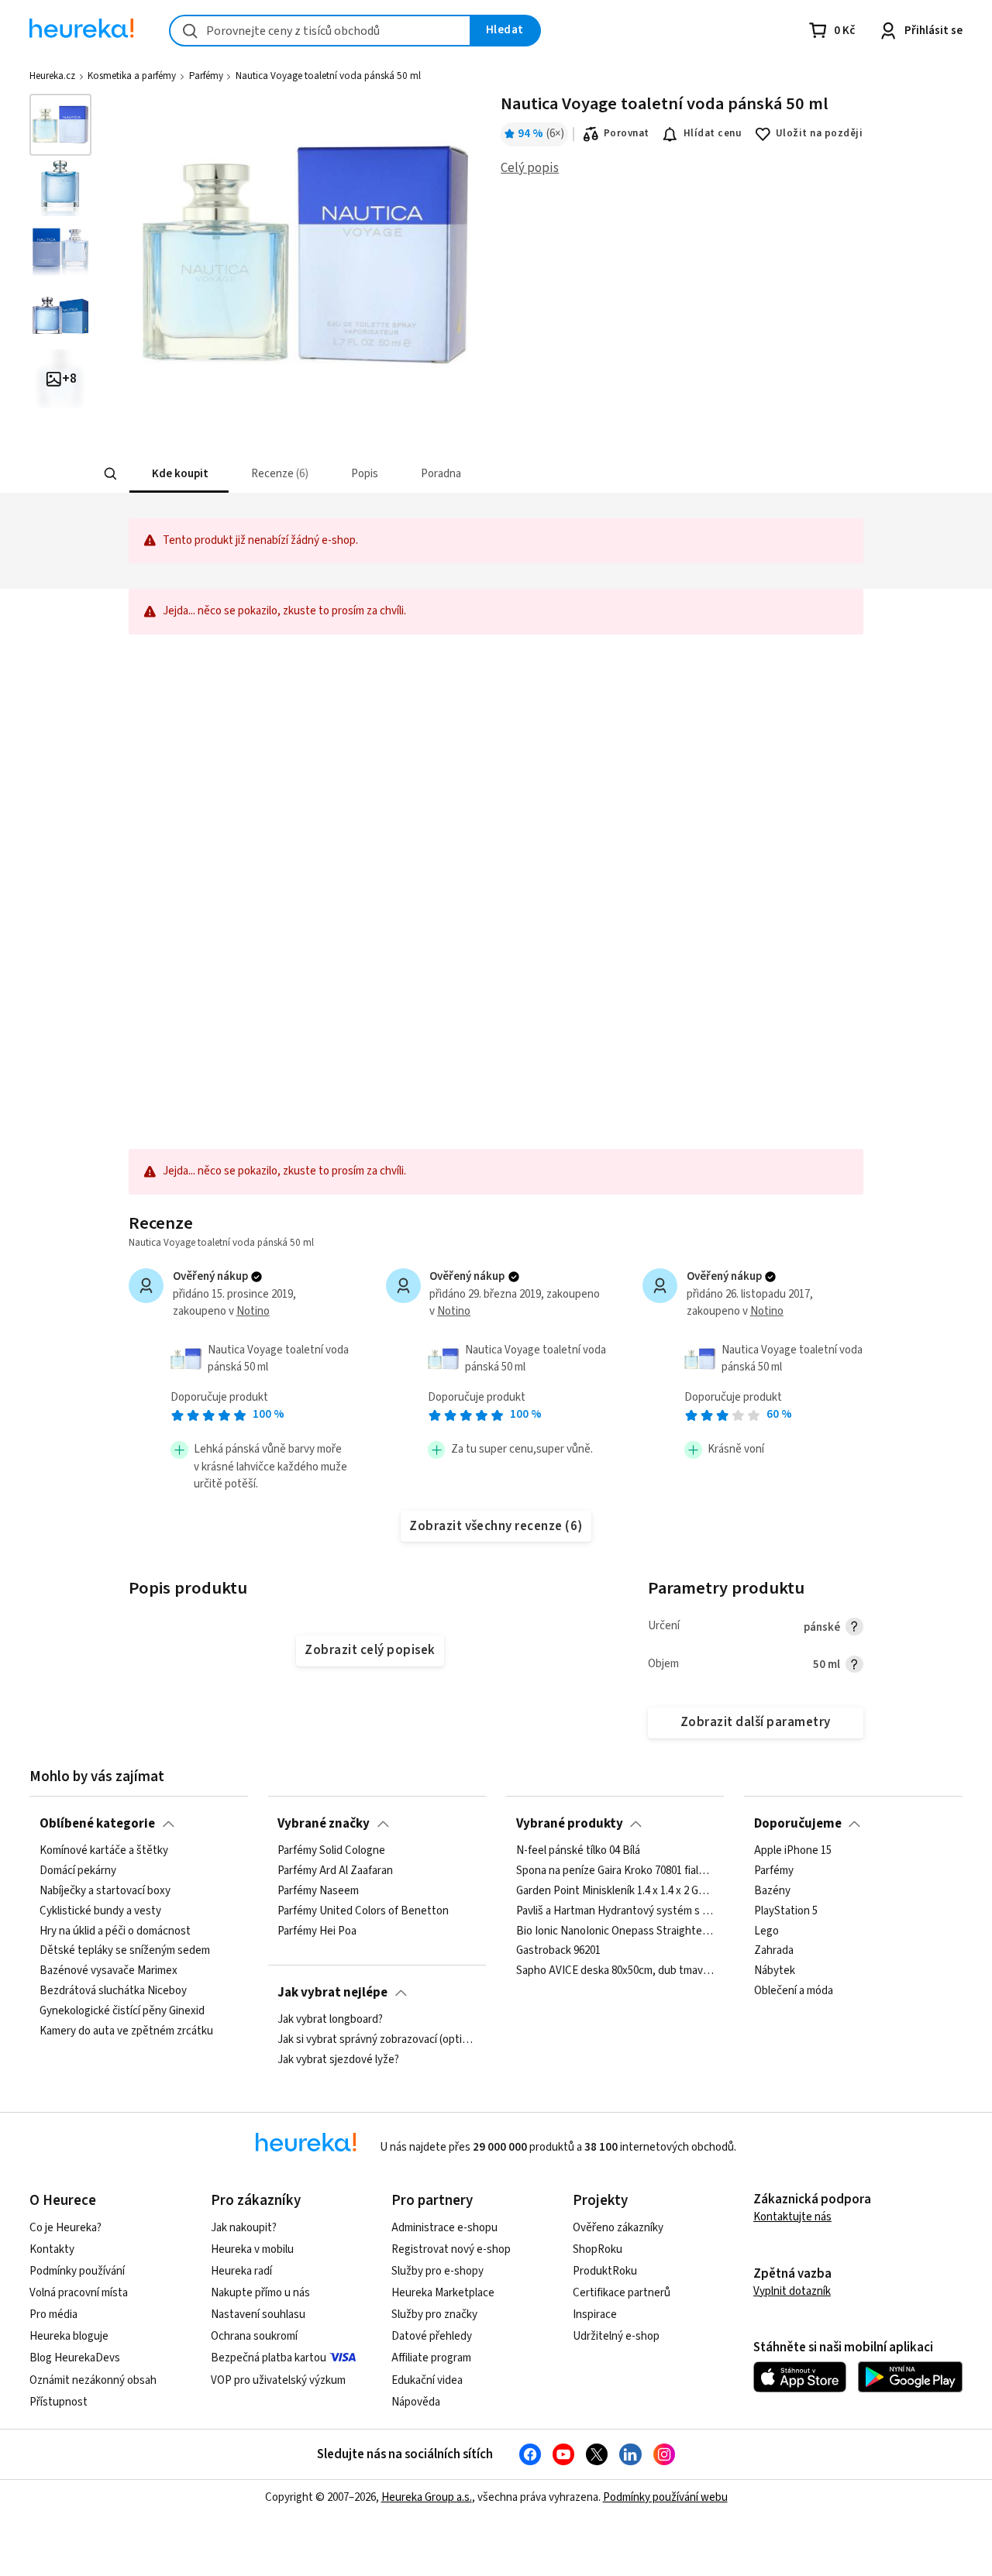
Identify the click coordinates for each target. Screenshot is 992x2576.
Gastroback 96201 (558, 1951)
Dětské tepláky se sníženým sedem (125, 1951)
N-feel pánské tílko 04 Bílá (578, 1851)
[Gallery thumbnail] (60, 125)
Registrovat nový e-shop (451, 2249)
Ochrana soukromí (254, 2336)
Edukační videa (427, 2380)
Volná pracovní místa (79, 2293)
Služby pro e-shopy (437, 2271)
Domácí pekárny (78, 1871)
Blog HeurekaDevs (75, 2358)
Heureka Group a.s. (427, 2497)
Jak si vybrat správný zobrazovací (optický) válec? (377, 2040)
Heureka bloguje (69, 2336)
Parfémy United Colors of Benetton (363, 1911)
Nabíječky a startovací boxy (105, 1891)
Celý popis (530, 168)
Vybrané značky (324, 1824)
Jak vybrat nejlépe (332, 1993)
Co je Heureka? (65, 2228)
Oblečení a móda (794, 1991)
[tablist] (382, 474)
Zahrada (774, 1951)
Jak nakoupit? (244, 2228)
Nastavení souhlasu (258, 2315)
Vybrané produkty (570, 1824)
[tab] (178, 474)
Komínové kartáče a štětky (104, 1851)
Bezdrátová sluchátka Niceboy (113, 1991)
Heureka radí (241, 2271)
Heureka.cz (52, 76)
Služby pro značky (434, 2315)
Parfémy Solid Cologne (331, 1851)
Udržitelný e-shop (616, 2336)
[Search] (110, 474)
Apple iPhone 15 (793, 1851)
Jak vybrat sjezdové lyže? (338, 2060)
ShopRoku (598, 2249)
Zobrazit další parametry (756, 1722)
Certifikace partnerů (622, 2293)
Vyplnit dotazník (792, 2291)
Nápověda (416, 2402)
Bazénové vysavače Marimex (108, 1971)
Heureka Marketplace (443, 2293)
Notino (253, 1311)
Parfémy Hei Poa (317, 1931)
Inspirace (595, 2315)
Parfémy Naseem (318, 1891)
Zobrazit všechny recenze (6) (496, 1526)
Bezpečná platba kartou (269, 2358)
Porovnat (627, 133)
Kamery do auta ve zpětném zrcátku (126, 2031)
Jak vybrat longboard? (330, 2020)
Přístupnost (59, 2402)
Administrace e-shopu (444, 2228)
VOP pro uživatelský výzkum (278, 2380)
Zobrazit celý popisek (370, 1650)
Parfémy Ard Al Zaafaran (335, 1871)
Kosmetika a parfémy (132, 76)
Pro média (53, 2315)
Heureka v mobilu (252, 2249)
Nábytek (775, 1971)
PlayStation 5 (786, 1911)
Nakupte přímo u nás (260, 2293)
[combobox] (320, 31)
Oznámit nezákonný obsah (93, 2380)
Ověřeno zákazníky (618, 2228)
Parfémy (206, 76)
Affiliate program (431, 2358)
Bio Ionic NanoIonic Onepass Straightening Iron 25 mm (615, 1931)
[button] (178, 474)
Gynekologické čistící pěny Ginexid (122, 2011)
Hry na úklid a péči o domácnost (115, 1931)
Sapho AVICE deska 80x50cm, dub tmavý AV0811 (615, 1971)
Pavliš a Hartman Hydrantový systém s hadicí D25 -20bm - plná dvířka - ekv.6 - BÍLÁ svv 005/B (615, 1911)
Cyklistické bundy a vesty (100, 1911)
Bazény (772, 1891)
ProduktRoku (605, 2271)
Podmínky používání (77, 2271)
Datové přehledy (432, 2336)
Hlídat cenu (713, 133)
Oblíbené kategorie (97, 1824)
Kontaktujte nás (792, 2217)
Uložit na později (819, 133)
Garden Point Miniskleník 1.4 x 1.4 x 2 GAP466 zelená (615, 1891)
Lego (766, 1931)
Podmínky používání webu (665, 2497)
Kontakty (52, 2249)
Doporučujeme (798, 1824)
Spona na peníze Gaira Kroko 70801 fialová (615, 1871)
